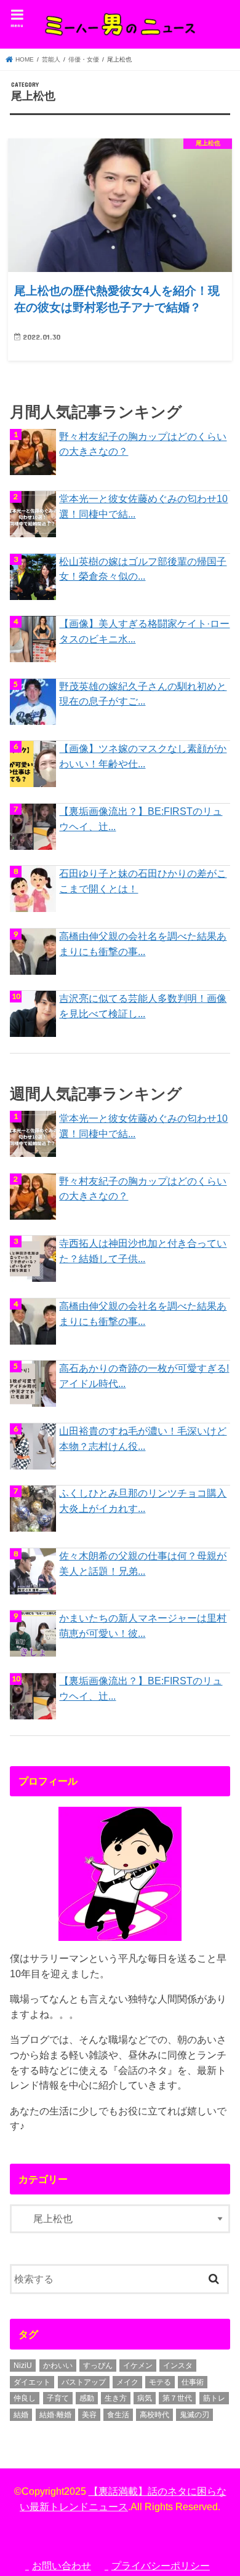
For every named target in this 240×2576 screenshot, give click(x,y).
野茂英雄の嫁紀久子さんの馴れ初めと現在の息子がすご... (143, 694)
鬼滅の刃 (194, 2415)
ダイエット (32, 2382)
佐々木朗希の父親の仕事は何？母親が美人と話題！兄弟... (143, 1563)
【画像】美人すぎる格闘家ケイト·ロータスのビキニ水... (144, 631)
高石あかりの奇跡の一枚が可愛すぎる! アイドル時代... (144, 1376)
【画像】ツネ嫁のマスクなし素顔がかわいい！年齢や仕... (143, 756)
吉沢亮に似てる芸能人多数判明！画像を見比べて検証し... (143, 1006)
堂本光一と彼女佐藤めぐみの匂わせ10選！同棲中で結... (143, 506)
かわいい (58, 2366)
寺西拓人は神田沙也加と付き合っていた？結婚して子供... (143, 1251)
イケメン (138, 2366)
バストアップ (84, 2382)
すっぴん (98, 2366)
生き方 (116, 2398)
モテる (160, 2382)
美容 (89, 2415)
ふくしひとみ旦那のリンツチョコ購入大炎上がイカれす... (143, 1501)
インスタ (178, 2366)
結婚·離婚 (55, 2415)
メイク (127, 2382)
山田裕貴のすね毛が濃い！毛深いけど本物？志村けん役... (143, 1438)
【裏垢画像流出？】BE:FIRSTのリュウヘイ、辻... (141, 819)
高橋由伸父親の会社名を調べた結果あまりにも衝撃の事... (143, 944)
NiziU (23, 2366)
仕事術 (193, 2382)
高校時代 (154, 2415)
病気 (145, 2398)
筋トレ (214, 2398)
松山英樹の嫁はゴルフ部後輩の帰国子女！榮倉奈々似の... (143, 569)
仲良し (25, 2398)
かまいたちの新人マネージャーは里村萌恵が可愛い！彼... (143, 1626)
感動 (87, 2398)
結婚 (21, 2415)
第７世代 (177, 2398)
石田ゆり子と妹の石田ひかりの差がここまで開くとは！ (143, 881)
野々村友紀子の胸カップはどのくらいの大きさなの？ (143, 444)
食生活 (118, 2415)
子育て (58, 2398)
